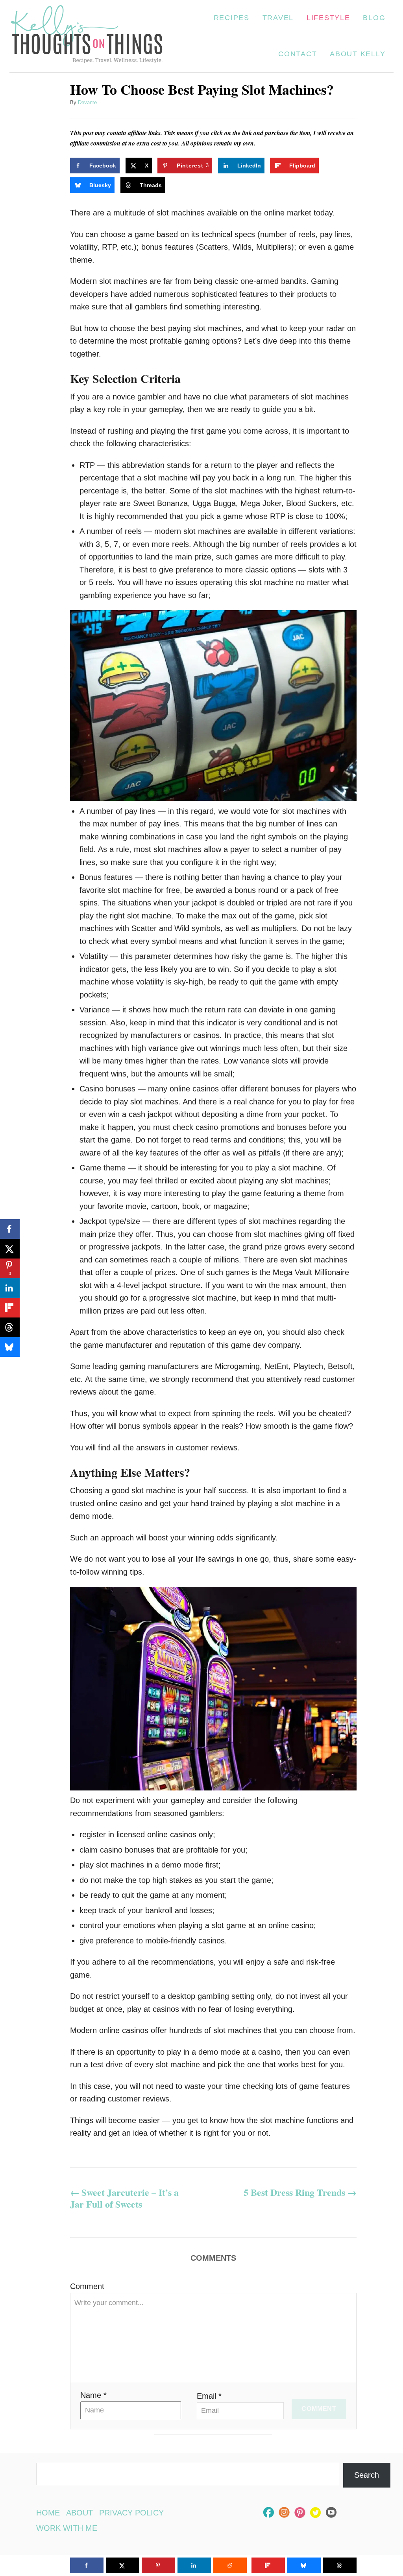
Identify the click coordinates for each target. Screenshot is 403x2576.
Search (367, 2475)
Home (48, 2513)
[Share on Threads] (10, 1327)
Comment (87, 2286)
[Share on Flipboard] (10, 1308)
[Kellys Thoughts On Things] (87, 36)
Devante (87, 102)
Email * (209, 2396)
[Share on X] (10, 1249)
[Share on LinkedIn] (10, 1288)
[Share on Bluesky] (10, 1347)
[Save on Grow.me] (333, 166)
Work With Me (67, 2528)
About (79, 2513)
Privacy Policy (131, 2513)
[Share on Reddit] (230, 2565)
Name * (93, 2395)
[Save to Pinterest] (158, 2565)
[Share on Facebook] (10, 1229)
